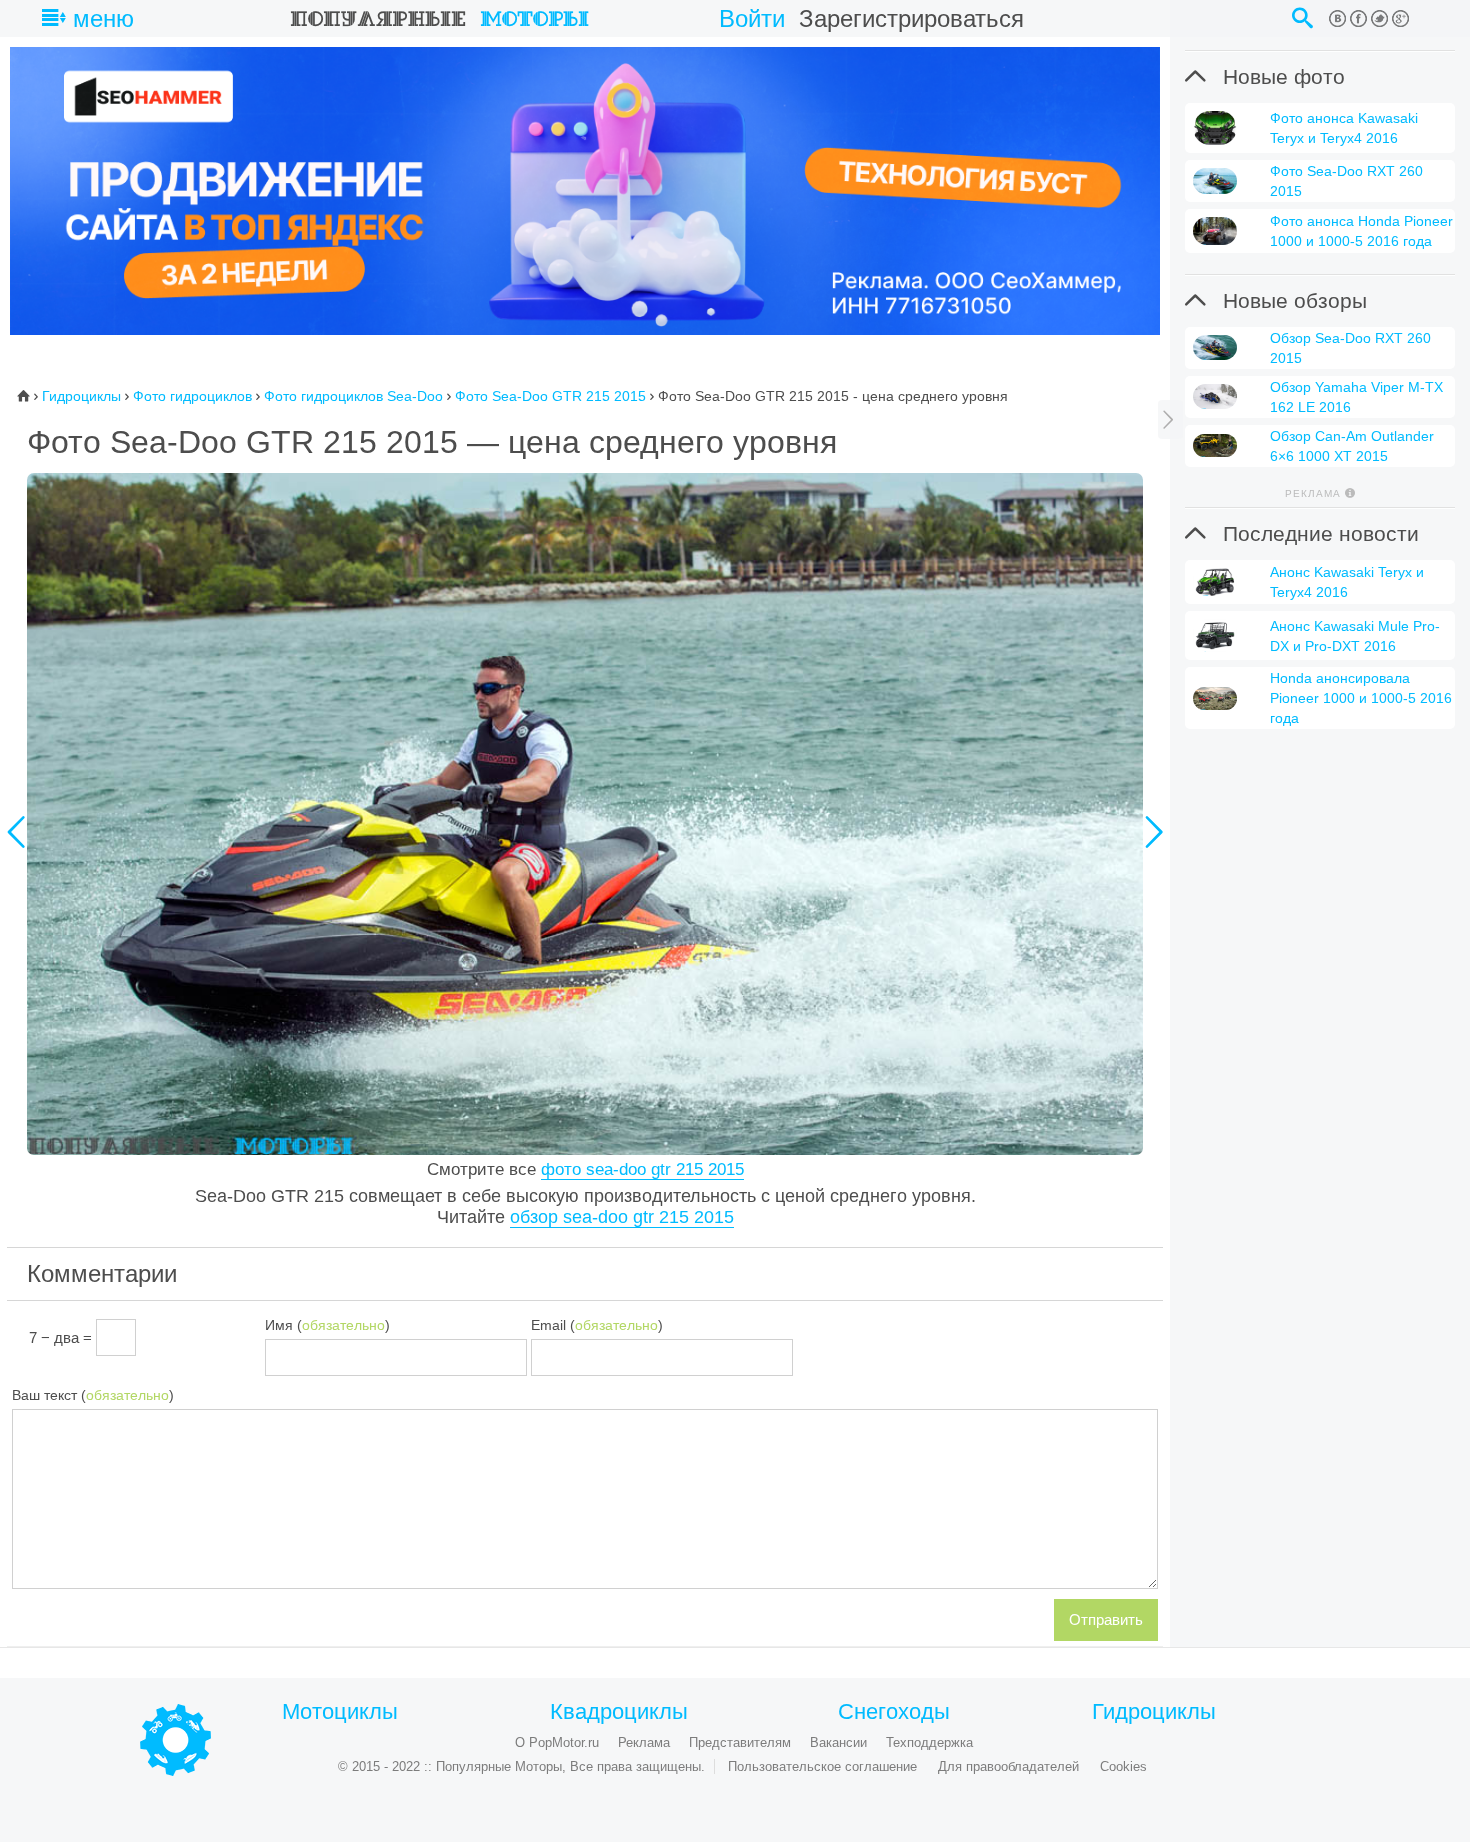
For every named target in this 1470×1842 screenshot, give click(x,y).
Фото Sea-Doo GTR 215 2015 (550, 396)
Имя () (327, 1325)
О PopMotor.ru (557, 1742)
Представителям (740, 1742)
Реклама (644, 1742)
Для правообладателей (1008, 1766)
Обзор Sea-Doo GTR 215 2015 (622, 1217)
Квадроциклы (619, 1712)
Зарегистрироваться (911, 18)
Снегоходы (894, 1712)
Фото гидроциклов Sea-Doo (353, 396)
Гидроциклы (81, 396)
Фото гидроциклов (192, 396)
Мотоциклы (340, 1712)
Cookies (1123, 1766)
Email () (597, 1325)
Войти (752, 18)
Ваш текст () (93, 1395)
